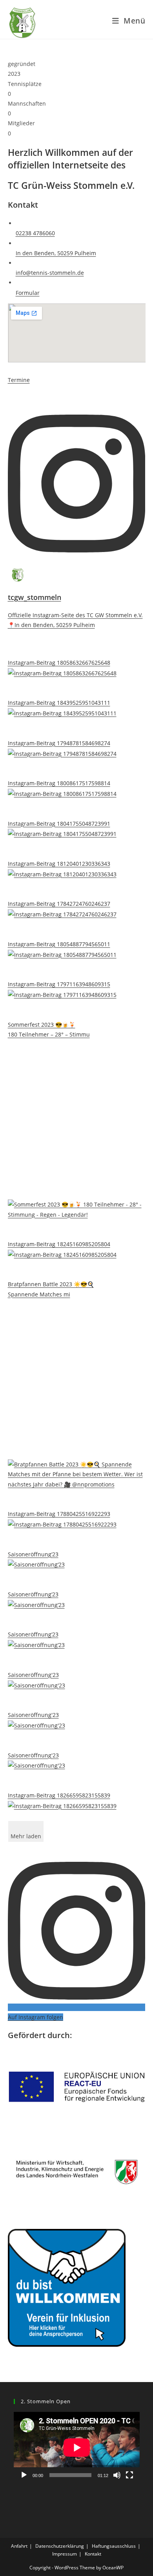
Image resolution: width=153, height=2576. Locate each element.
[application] (77, 2447)
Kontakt (93, 2554)
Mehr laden (26, 1836)
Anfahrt (19, 2546)
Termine (19, 380)
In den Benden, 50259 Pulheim (56, 253)
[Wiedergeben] (24, 2475)
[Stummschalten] (117, 2475)
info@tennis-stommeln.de (50, 273)
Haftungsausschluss (114, 2546)
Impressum (65, 2554)
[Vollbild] (129, 2475)
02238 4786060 (35, 233)
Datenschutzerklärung (60, 2546)
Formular (28, 293)
